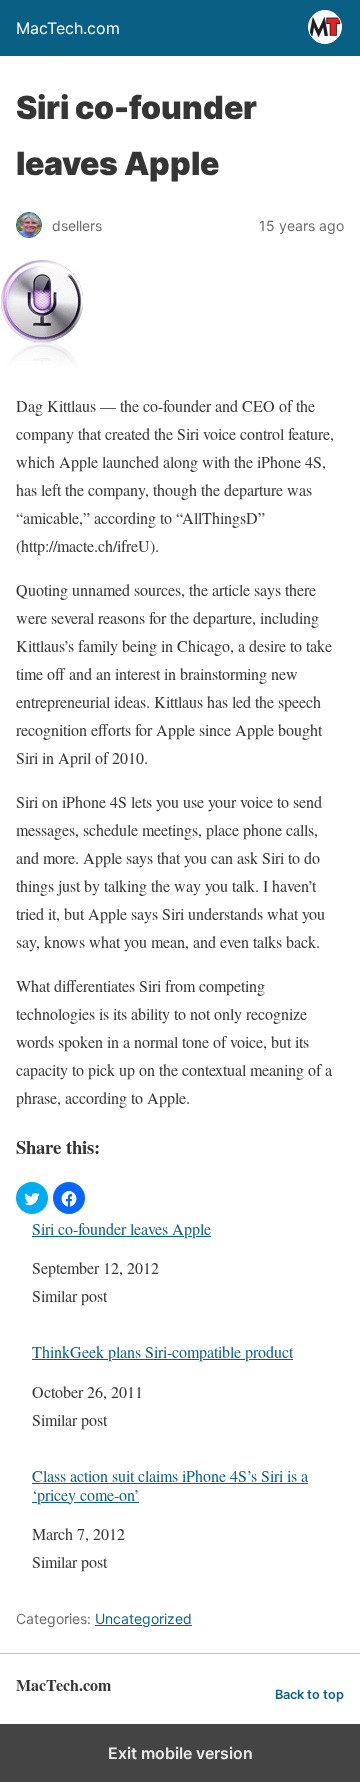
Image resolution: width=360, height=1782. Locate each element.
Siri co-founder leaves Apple (121, 1228)
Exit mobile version (180, 1753)
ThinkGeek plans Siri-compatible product (162, 1351)
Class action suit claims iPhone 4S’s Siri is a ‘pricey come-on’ (170, 1485)
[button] (32, 1198)
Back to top (309, 1694)
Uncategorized (143, 1618)
